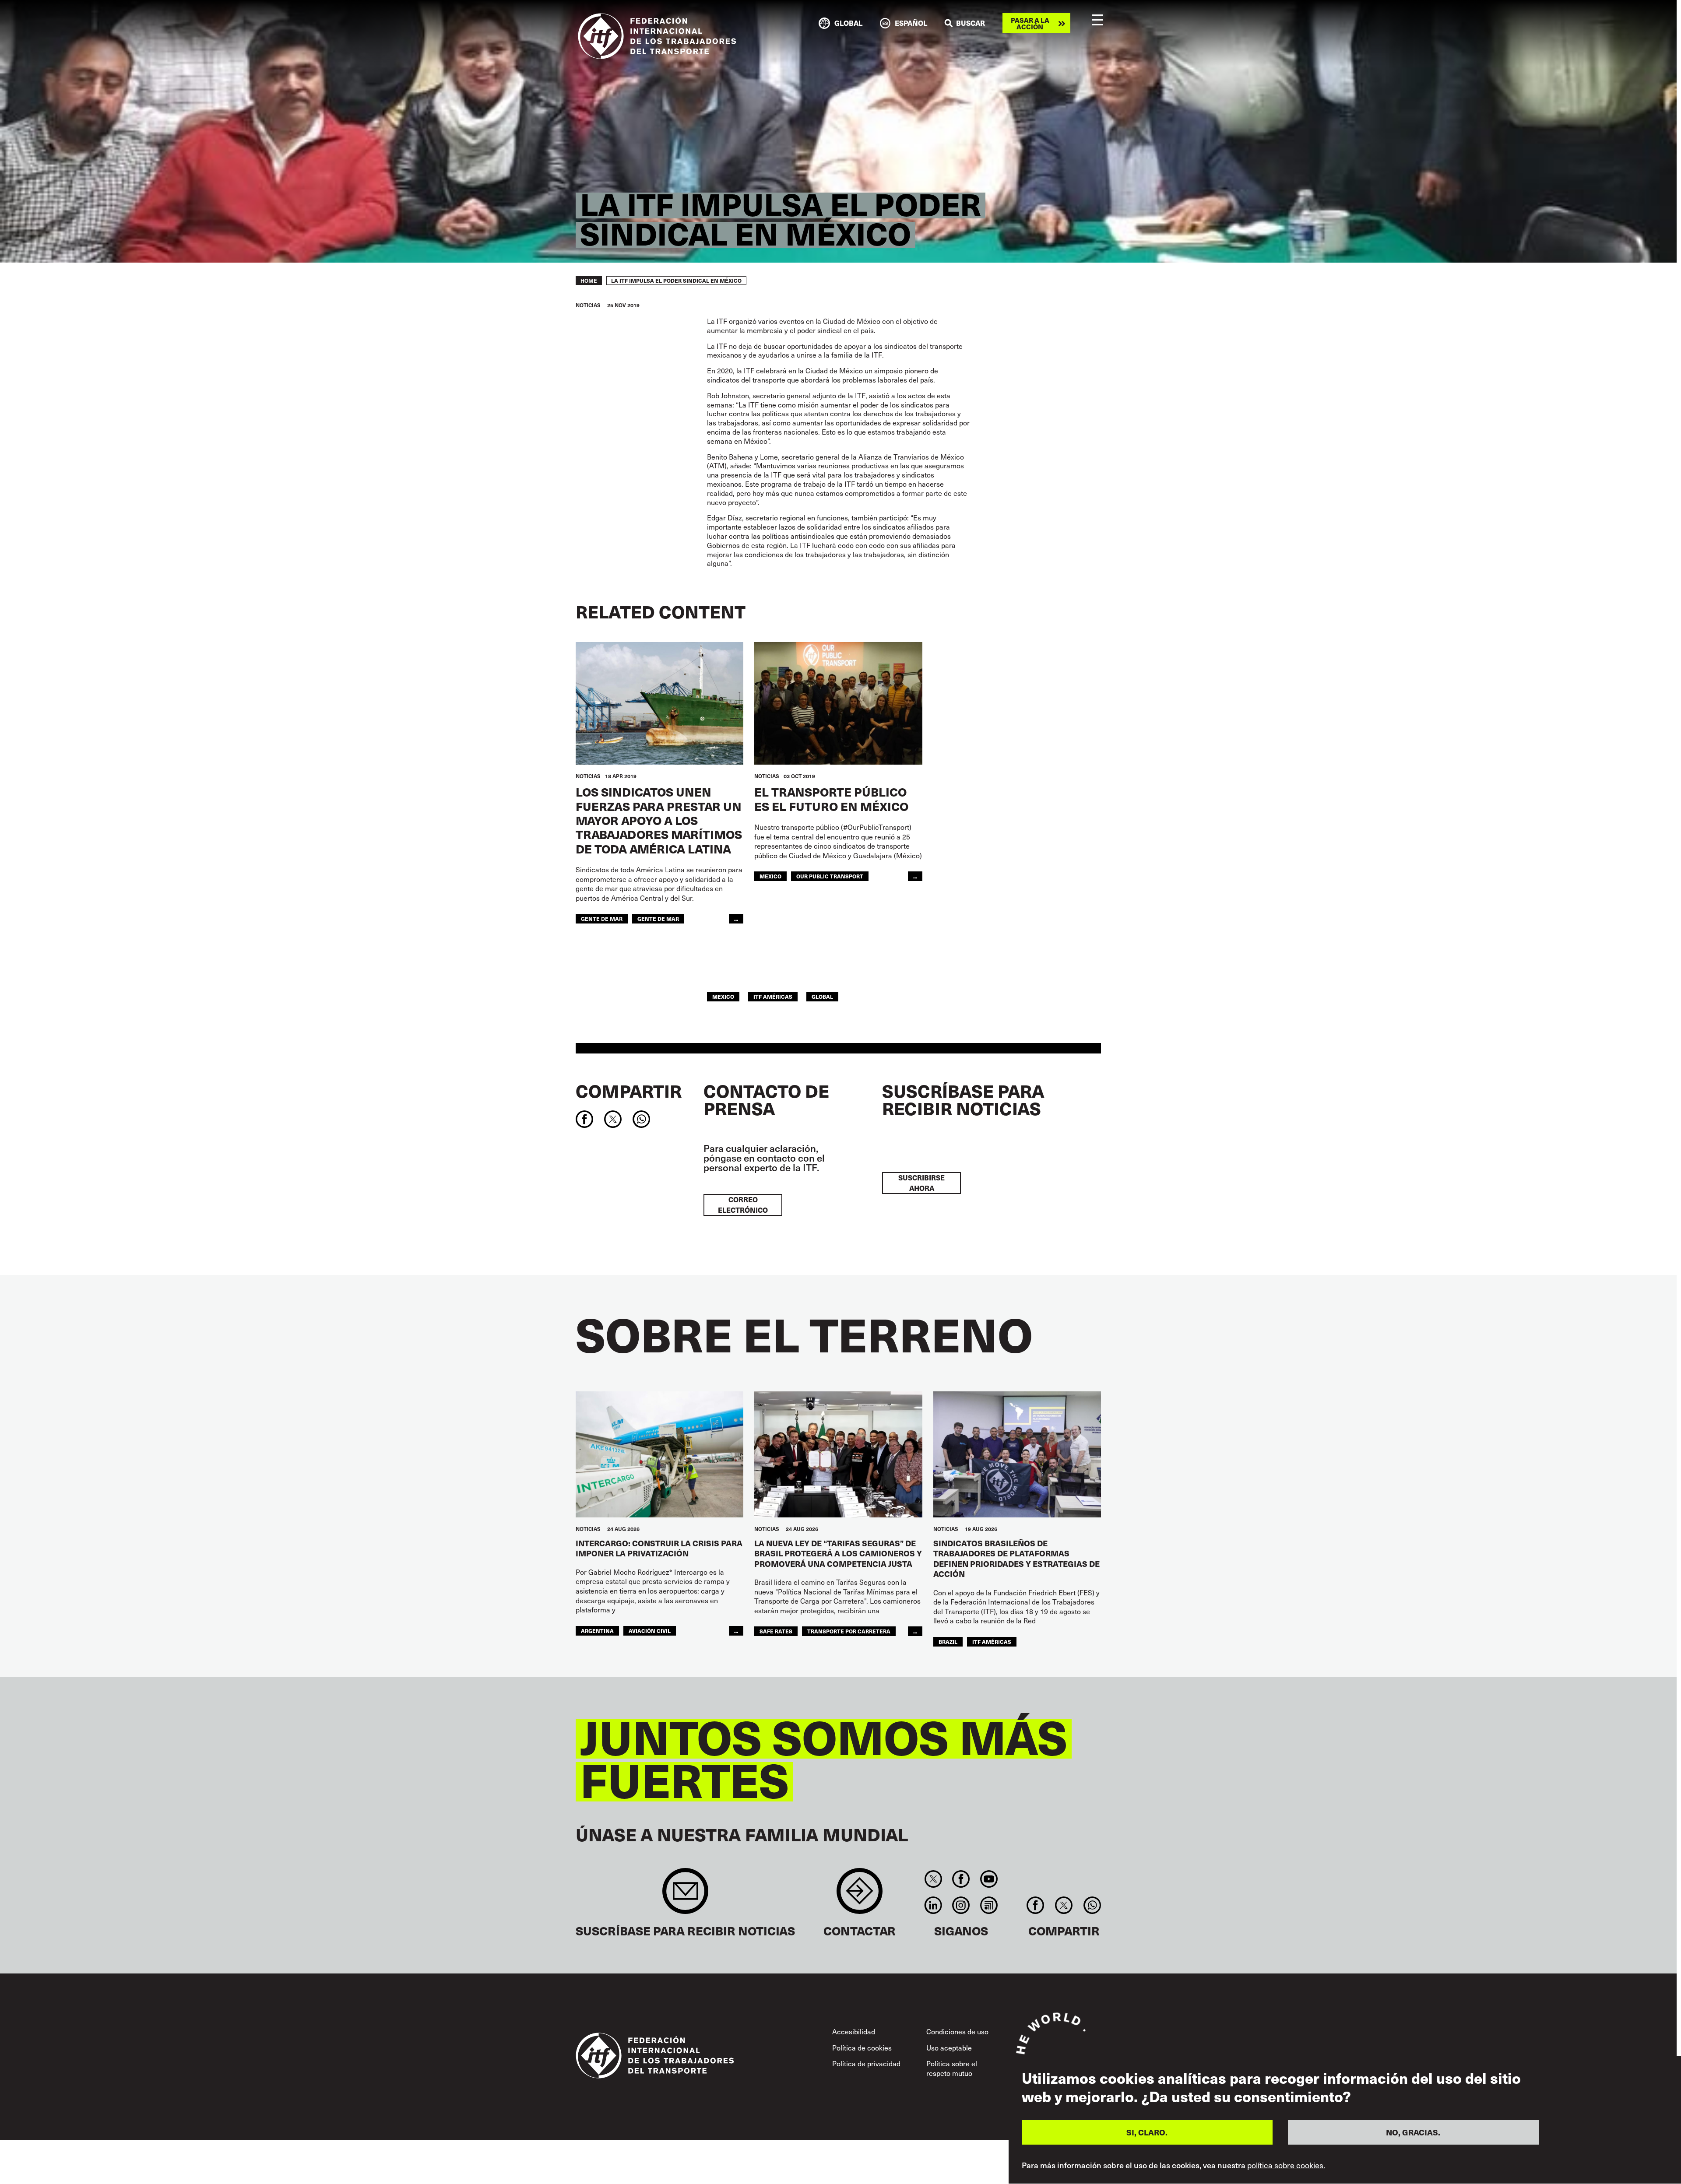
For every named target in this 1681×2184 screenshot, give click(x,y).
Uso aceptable (949, 2047)
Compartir (629, 1091)
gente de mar (602, 918)
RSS (989, 1905)
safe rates (776, 1631)
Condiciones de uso (957, 2031)
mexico (770, 876)
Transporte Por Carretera (849, 1631)
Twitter (933, 1879)
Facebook (961, 1879)
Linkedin (933, 1905)
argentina (597, 1631)
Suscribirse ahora (921, 1183)
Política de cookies (862, 2047)
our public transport (830, 876)
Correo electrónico (743, 1205)
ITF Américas (773, 996)
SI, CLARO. (1147, 2133)
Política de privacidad (866, 2063)
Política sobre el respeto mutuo (952, 2068)
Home (589, 281)
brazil (948, 1642)
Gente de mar (658, 918)
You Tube (989, 1879)
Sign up (685, 1895)
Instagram (961, 1905)
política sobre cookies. (1286, 2166)
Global (822, 996)
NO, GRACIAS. (1413, 2133)
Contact (860, 1895)
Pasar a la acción (1030, 23)
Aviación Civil (650, 1631)
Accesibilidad (854, 2031)
